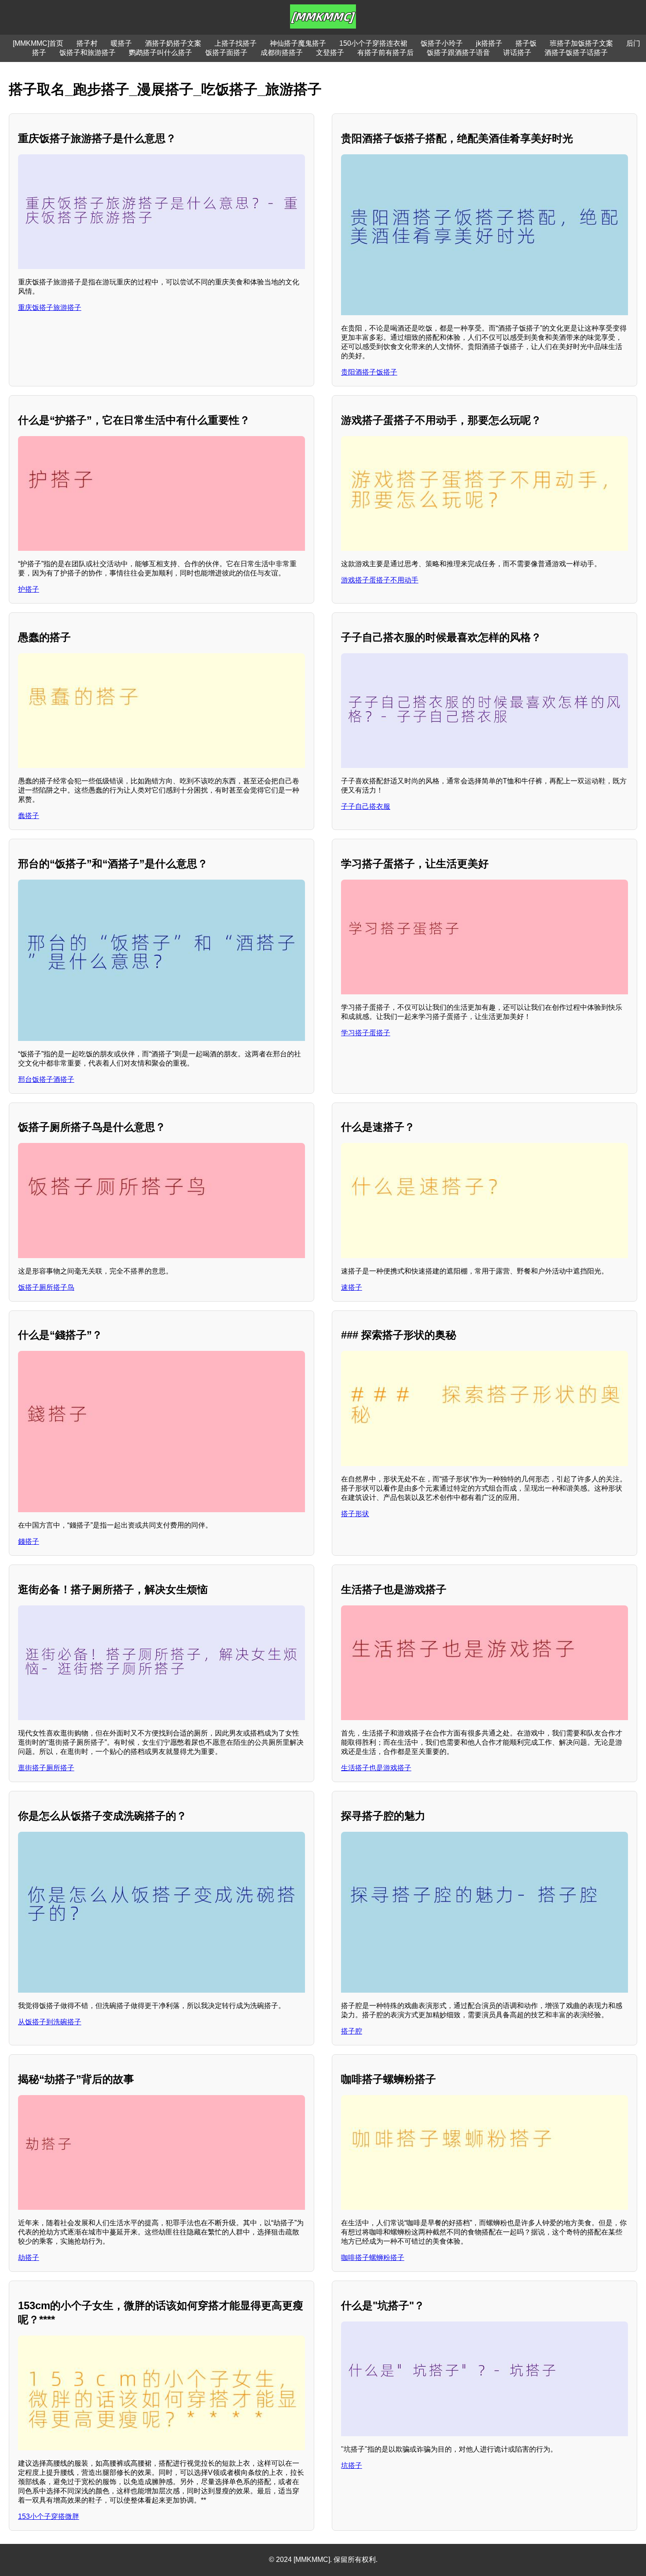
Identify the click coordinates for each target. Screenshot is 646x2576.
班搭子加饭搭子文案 (581, 43)
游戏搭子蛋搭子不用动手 (380, 580)
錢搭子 (29, 1541)
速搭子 (352, 1287)
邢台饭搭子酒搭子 (46, 1079)
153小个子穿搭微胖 (49, 2516)
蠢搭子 (29, 816)
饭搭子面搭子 (226, 53)
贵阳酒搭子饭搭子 (369, 372)
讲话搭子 (517, 53)
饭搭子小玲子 (442, 43)
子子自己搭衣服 (366, 806)
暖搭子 (121, 43)
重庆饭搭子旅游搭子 (50, 307)
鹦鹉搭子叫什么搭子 (160, 53)
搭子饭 (526, 43)
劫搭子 (29, 2258)
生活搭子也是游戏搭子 (376, 1768)
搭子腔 (352, 2031)
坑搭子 (352, 2465)
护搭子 (29, 589)
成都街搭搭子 (282, 53)
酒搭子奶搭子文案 (173, 43)
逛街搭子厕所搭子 (46, 1768)
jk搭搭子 (489, 43)
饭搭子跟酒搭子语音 (458, 53)
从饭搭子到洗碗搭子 (50, 2022)
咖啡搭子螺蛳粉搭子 (373, 2258)
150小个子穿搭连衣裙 (373, 43)
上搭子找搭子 (236, 43)
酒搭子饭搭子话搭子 (576, 53)
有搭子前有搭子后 (385, 53)
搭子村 (87, 43)
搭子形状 (355, 1514)
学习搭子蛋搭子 (366, 1033)
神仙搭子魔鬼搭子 (298, 43)
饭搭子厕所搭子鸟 (46, 1287)
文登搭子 (330, 53)
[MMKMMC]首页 (38, 43)
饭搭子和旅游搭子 (87, 53)
